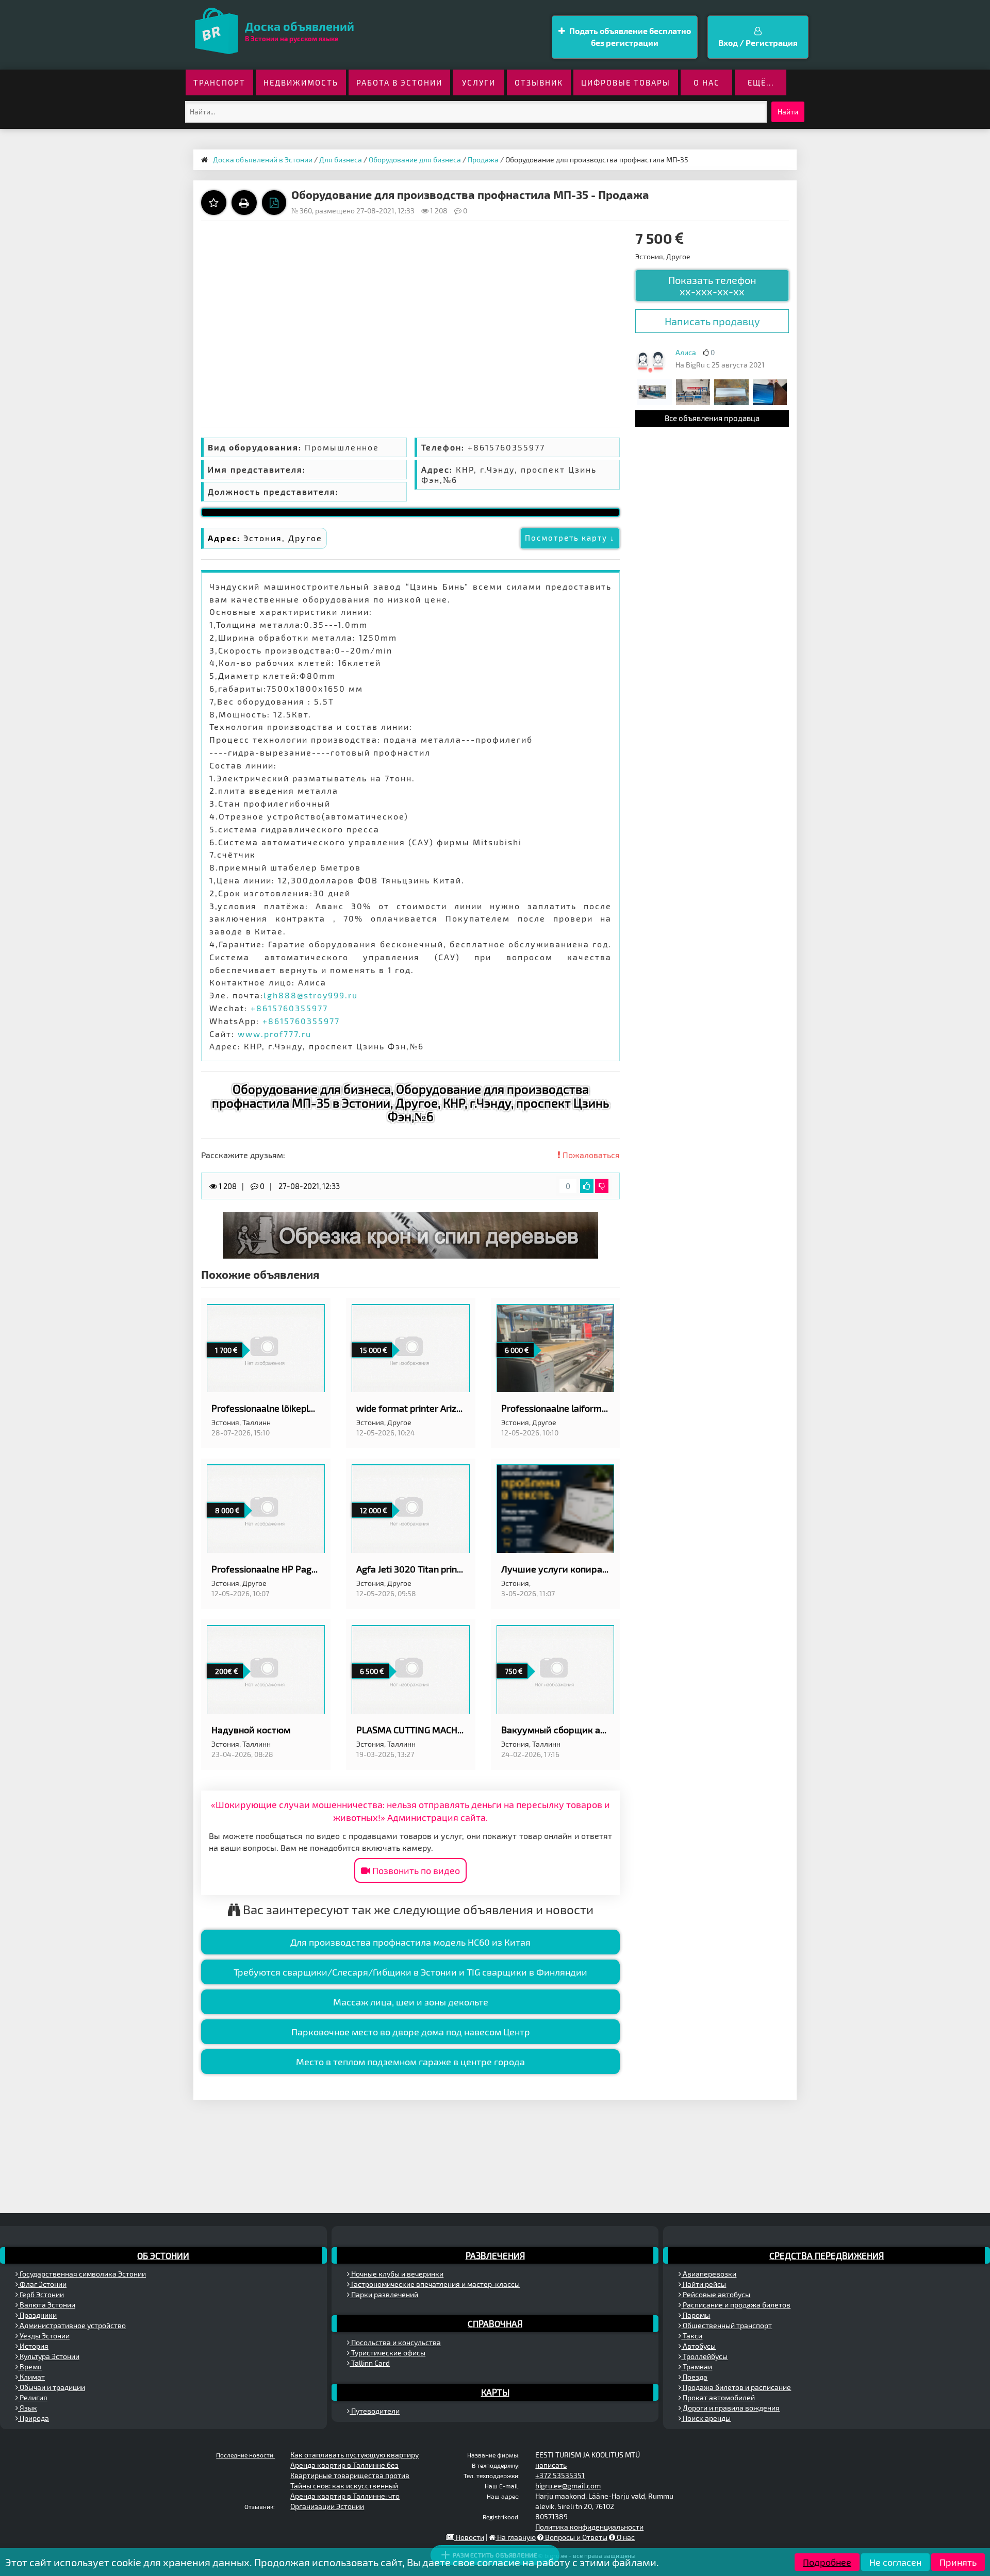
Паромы (696, 2315)
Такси (692, 2336)
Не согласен (895, 2562)
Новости (469, 2537)
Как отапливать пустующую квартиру (354, 2455)
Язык (28, 2408)
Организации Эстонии (327, 2506)
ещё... (761, 82)
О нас (707, 82)
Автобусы (698, 2346)
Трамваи (697, 2366)
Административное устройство (72, 2325)
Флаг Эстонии (42, 2284)
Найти (788, 112)
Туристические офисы (387, 2353)
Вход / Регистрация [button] (758, 43)
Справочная (495, 2323)
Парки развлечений (384, 2294)
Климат (31, 2377)
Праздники (37, 2315)
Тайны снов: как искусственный (344, 2486)
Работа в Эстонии (399, 82)
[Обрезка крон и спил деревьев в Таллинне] (410, 1235)
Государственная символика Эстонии (82, 2274)
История (33, 2346)
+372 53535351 (560, 2475)
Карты (495, 2392)
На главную (516, 2537)
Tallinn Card (370, 2363)
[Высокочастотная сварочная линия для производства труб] (654, 391)
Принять (958, 2562)
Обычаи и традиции (52, 2387)
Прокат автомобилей (718, 2397)
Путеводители (375, 2411)
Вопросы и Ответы (575, 2537)
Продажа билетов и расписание (736, 2387)
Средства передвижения (827, 2255)
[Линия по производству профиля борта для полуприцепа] (731, 391)
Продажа (483, 160)
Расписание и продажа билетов (736, 2305)
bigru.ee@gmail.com (568, 2486)
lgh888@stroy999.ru (311, 995)
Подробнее (827, 2562)
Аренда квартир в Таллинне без (344, 2465)
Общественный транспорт (727, 2325)
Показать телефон (712, 286)
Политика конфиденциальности (589, 2527)
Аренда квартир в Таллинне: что (345, 2496)
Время (30, 2366)
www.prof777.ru (275, 1034)
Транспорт (219, 82)
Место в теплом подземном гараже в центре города (410, 2062)
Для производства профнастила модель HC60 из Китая (410, 1942)
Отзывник (539, 82)
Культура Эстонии (49, 2356)
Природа (34, 2418)
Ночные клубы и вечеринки (397, 2274)
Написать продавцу (712, 321)
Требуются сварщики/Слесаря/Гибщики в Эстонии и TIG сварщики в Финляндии (410, 1972)
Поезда (694, 2377)
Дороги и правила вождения (730, 2408)
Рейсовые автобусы (716, 2294)
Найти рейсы (704, 2284)
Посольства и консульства (395, 2342)
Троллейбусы (704, 2356)
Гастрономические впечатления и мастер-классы (435, 2284)
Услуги (479, 82)
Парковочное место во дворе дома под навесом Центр (411, 2032)
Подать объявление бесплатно (629, 37)
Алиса (686, 352)
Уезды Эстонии (44, 2336)
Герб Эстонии (41, 2294)
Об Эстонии (163, 2255)
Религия (33, 2397)
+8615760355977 (289, 1008)
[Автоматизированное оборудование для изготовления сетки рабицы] (693, 391)
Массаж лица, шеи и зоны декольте (411, 2002)
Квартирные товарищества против (350, 2475)
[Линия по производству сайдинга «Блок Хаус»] (770, 391)
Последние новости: (245, 2455)
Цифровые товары (626, 82)
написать (551, 2465)
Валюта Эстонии (47, 2305)
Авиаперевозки (709, 2274)
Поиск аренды (706, 2418)
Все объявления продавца (712, 418)
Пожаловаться (590, 1155)
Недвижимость (301, 82)
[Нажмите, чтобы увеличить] (651, 361)
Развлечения (495, 2255)
